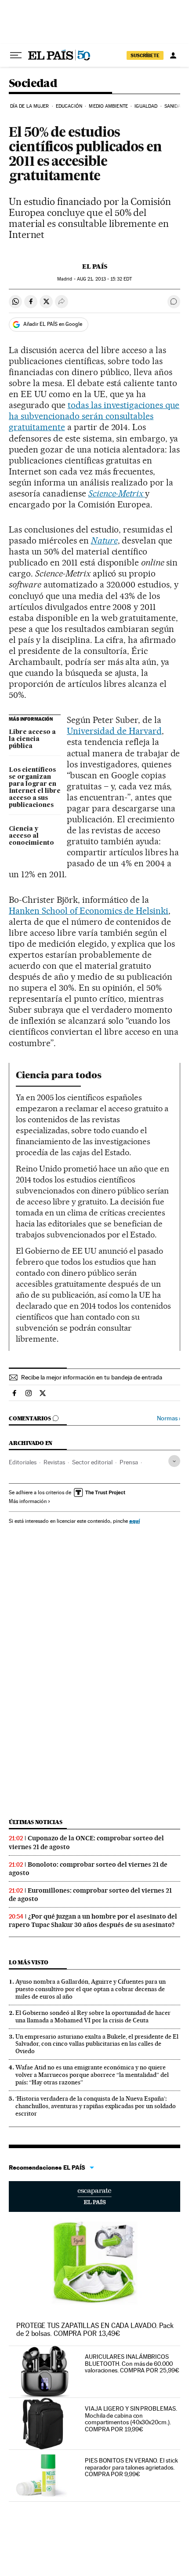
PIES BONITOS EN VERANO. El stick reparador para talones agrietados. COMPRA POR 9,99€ (131, 2467)
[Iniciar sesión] (173, 55)
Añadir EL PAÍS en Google (53, 324)
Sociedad (33, 84)
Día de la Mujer (30, 106)
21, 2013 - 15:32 (104, 279)
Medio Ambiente (108, 106)
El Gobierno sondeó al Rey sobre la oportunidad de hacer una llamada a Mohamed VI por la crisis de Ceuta (93, 2016)
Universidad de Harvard (114, 731)
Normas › (169, 1418)
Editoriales (23, 1462)
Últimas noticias (36, 1822)
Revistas (54, 1462)
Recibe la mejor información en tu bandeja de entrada (92, 1377)
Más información (28, 1501)
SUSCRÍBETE (145, 55)
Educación (69, 106)
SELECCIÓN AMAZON (94, 2197)
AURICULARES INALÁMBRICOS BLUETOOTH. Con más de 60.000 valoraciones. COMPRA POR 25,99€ (132, 2364)
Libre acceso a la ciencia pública (32, 739)
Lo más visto (29, 1962)
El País (95, 266)
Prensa (129, 1462)
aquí (134, 1521)
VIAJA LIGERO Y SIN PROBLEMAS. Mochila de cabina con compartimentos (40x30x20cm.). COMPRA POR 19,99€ (131, 2419)
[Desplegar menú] (16, 55)
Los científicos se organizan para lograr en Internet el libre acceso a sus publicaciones (35, 788)
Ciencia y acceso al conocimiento (31, 836)
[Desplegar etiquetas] (174, 1461)
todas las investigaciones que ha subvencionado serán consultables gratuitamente (94, 416)
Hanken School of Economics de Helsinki (89, 911)
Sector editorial (92, 1462)
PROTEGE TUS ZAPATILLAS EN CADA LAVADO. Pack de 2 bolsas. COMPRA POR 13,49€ (95, 2330)
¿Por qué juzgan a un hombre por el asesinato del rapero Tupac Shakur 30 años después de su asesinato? (93, 1921)
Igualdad (146, 106)
